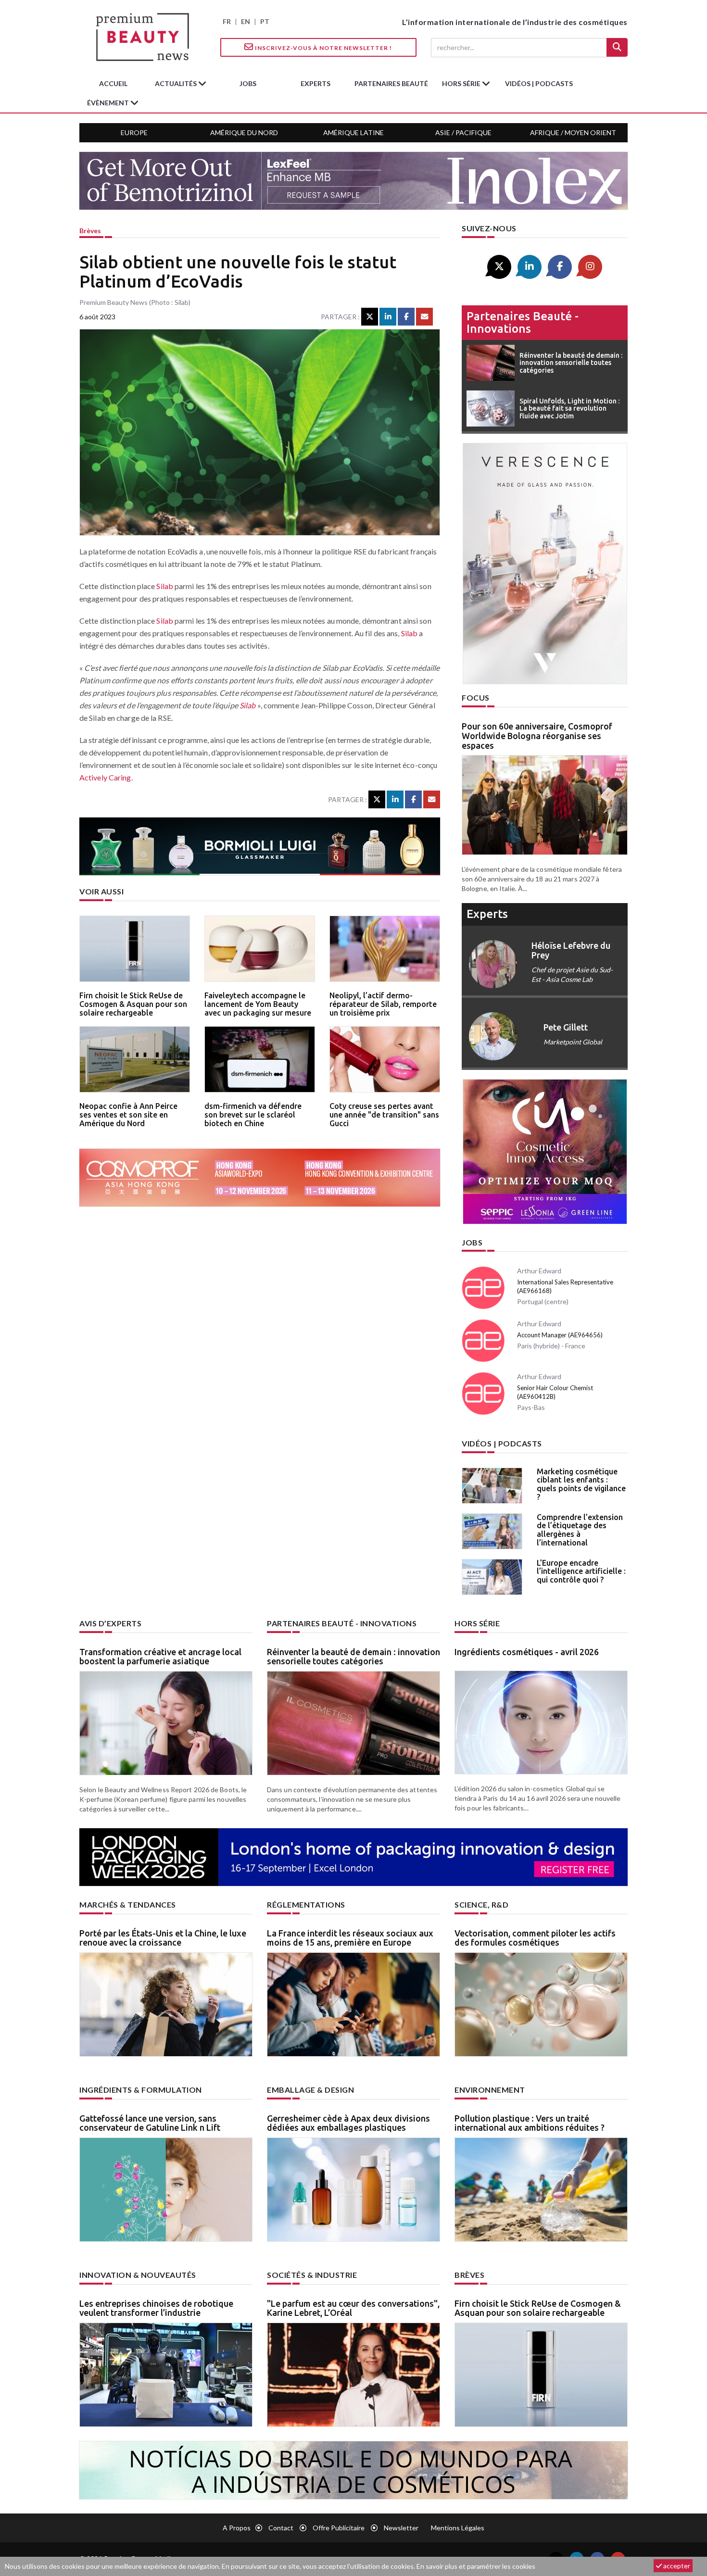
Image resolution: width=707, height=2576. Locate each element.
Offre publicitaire (339, 2528)
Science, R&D (481, 1904)
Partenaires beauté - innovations (523, 322)
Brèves (90, 231)
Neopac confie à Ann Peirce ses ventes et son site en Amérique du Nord (128, 1114)
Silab (165, 586)
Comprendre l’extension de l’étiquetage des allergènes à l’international (580, 1530)
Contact (281, 2528)
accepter (676, 2566)
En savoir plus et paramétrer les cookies (476, 2566)
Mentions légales (458, 2528)
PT (265, 21)
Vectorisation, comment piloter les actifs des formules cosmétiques (535, 1938)
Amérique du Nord (244, 132)
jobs (248, 83)
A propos (237, 2528)
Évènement (109, 103)
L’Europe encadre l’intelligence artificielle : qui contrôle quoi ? (581, 1571)
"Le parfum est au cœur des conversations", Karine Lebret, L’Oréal (353, 2308)
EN (246, 21)
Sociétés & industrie (312, 2275)
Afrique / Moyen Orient (573, 132)
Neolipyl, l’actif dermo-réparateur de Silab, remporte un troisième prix (383, 1004)
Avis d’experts (110, 1623)
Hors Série (477, 1623)
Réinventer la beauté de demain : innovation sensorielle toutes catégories (353, 1657)
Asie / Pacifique (463, 132)
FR (227, 21)
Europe (134, 132)
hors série (462, 83)
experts (316, 83)
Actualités (177, 83)
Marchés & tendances (128, 1904)
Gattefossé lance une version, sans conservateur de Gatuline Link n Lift (150, 2123)
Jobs (472, 1242)
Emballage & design (310, 2090)
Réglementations (306, 1904)
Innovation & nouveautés (138, 2275)
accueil (113, 83)
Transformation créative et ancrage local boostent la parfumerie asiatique (160, 1657)
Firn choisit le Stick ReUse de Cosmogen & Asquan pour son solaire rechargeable (133, 1004)
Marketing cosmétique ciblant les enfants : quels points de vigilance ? (581, 1484)
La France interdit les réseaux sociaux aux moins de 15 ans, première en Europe (350, 1938)
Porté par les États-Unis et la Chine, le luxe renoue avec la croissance (163, 1938)
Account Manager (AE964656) (560, 1335)
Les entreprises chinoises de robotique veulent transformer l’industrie (156, 2308)
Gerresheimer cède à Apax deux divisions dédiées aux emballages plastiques (348, 2123)
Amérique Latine (353, 132)
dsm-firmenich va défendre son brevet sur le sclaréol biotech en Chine (253, 1114)
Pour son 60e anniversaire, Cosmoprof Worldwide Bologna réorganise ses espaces (537, 736)
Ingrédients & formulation (141, 2090)
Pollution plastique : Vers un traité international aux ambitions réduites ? (530, 2123)
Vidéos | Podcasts (539, 83)
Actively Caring (105, 777)
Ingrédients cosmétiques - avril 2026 (527, 1652)
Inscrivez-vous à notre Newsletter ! (323, 48)
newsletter (401, 2528)
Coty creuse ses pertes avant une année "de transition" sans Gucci (384, 1114)
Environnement (490, 2090)
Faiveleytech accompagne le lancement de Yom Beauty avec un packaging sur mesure (258, 1004)
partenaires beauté (391, 83)
